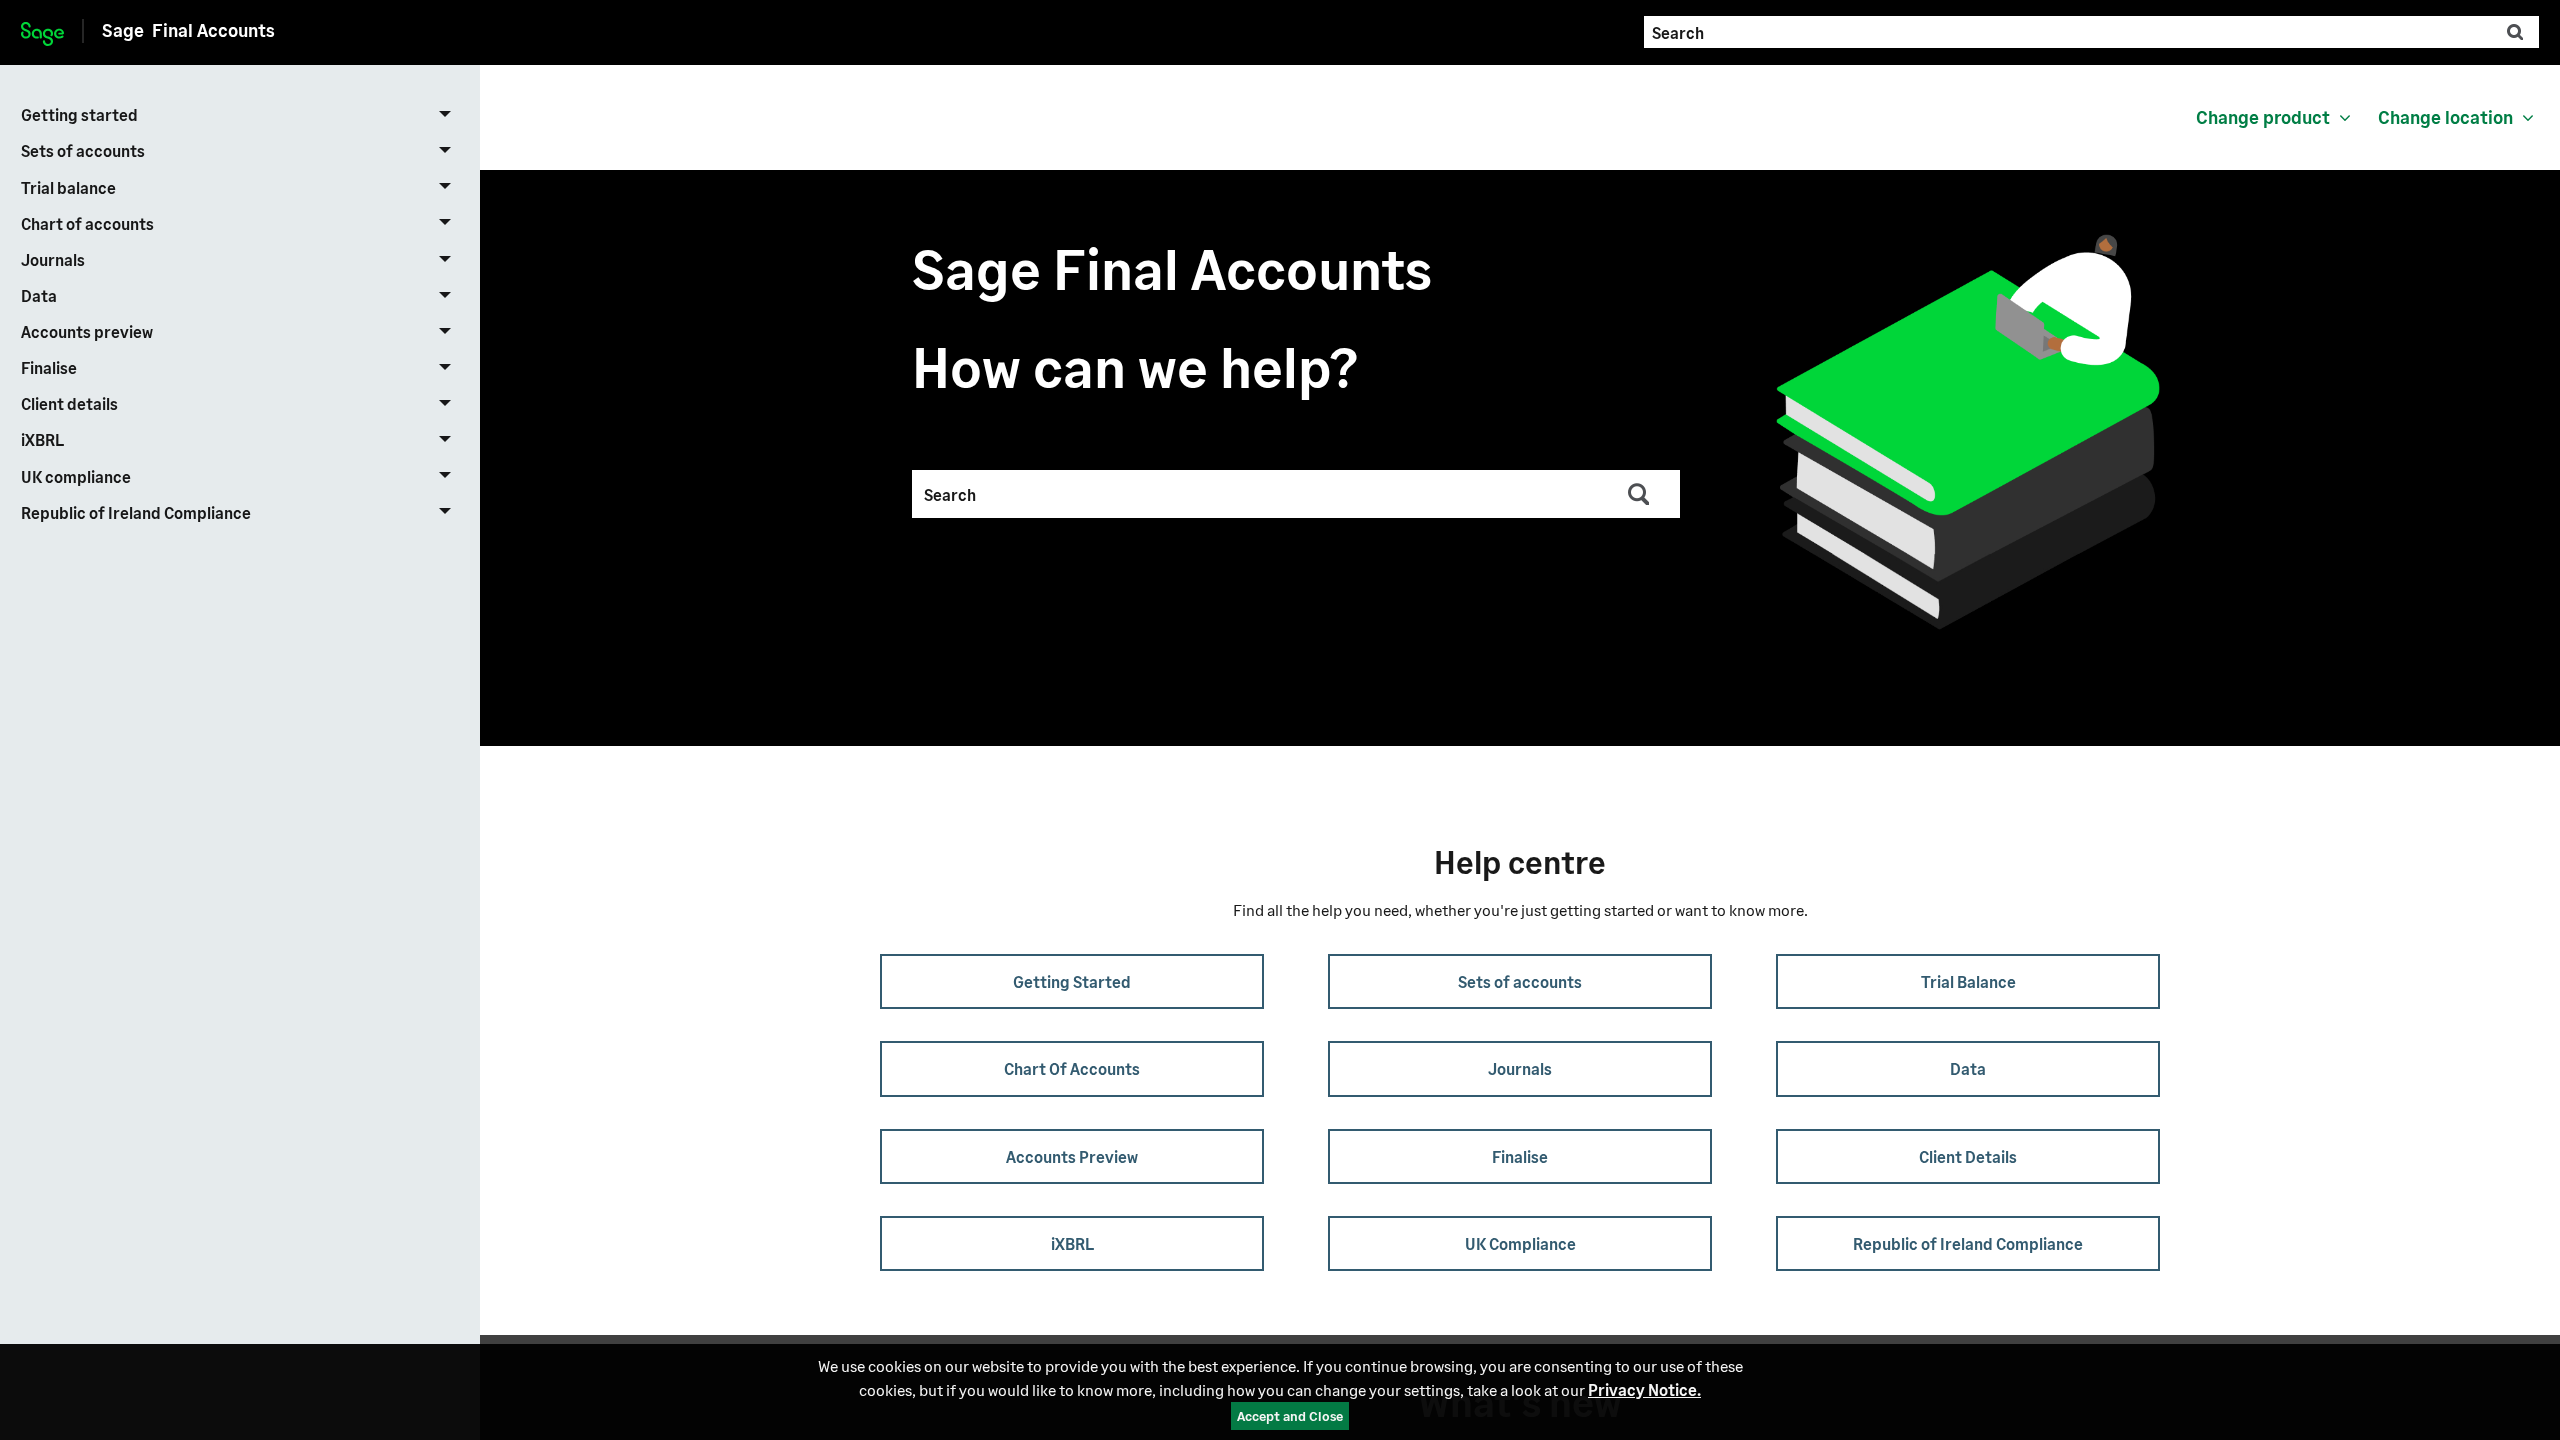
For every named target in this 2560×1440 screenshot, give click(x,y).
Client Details (1968, 1156)
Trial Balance (1968, 981)
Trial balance (68, 187)
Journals (53, 259)
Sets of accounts (83, 150)
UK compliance (76, 476)
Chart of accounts (87, 223)
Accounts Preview (1072, 1156)
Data (39, 295)
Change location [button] (2445, 117)
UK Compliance (1520, 1243)
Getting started (79, 114)
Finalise (49, 367)
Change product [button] (2263, 117)
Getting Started (1072, 981)
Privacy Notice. (1644, 1389)
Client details (69, 403)
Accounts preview (87, 331)
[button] (2515, 32)
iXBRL (42, 439)
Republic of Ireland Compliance (136, 512)
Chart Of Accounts (1072, 1068)
